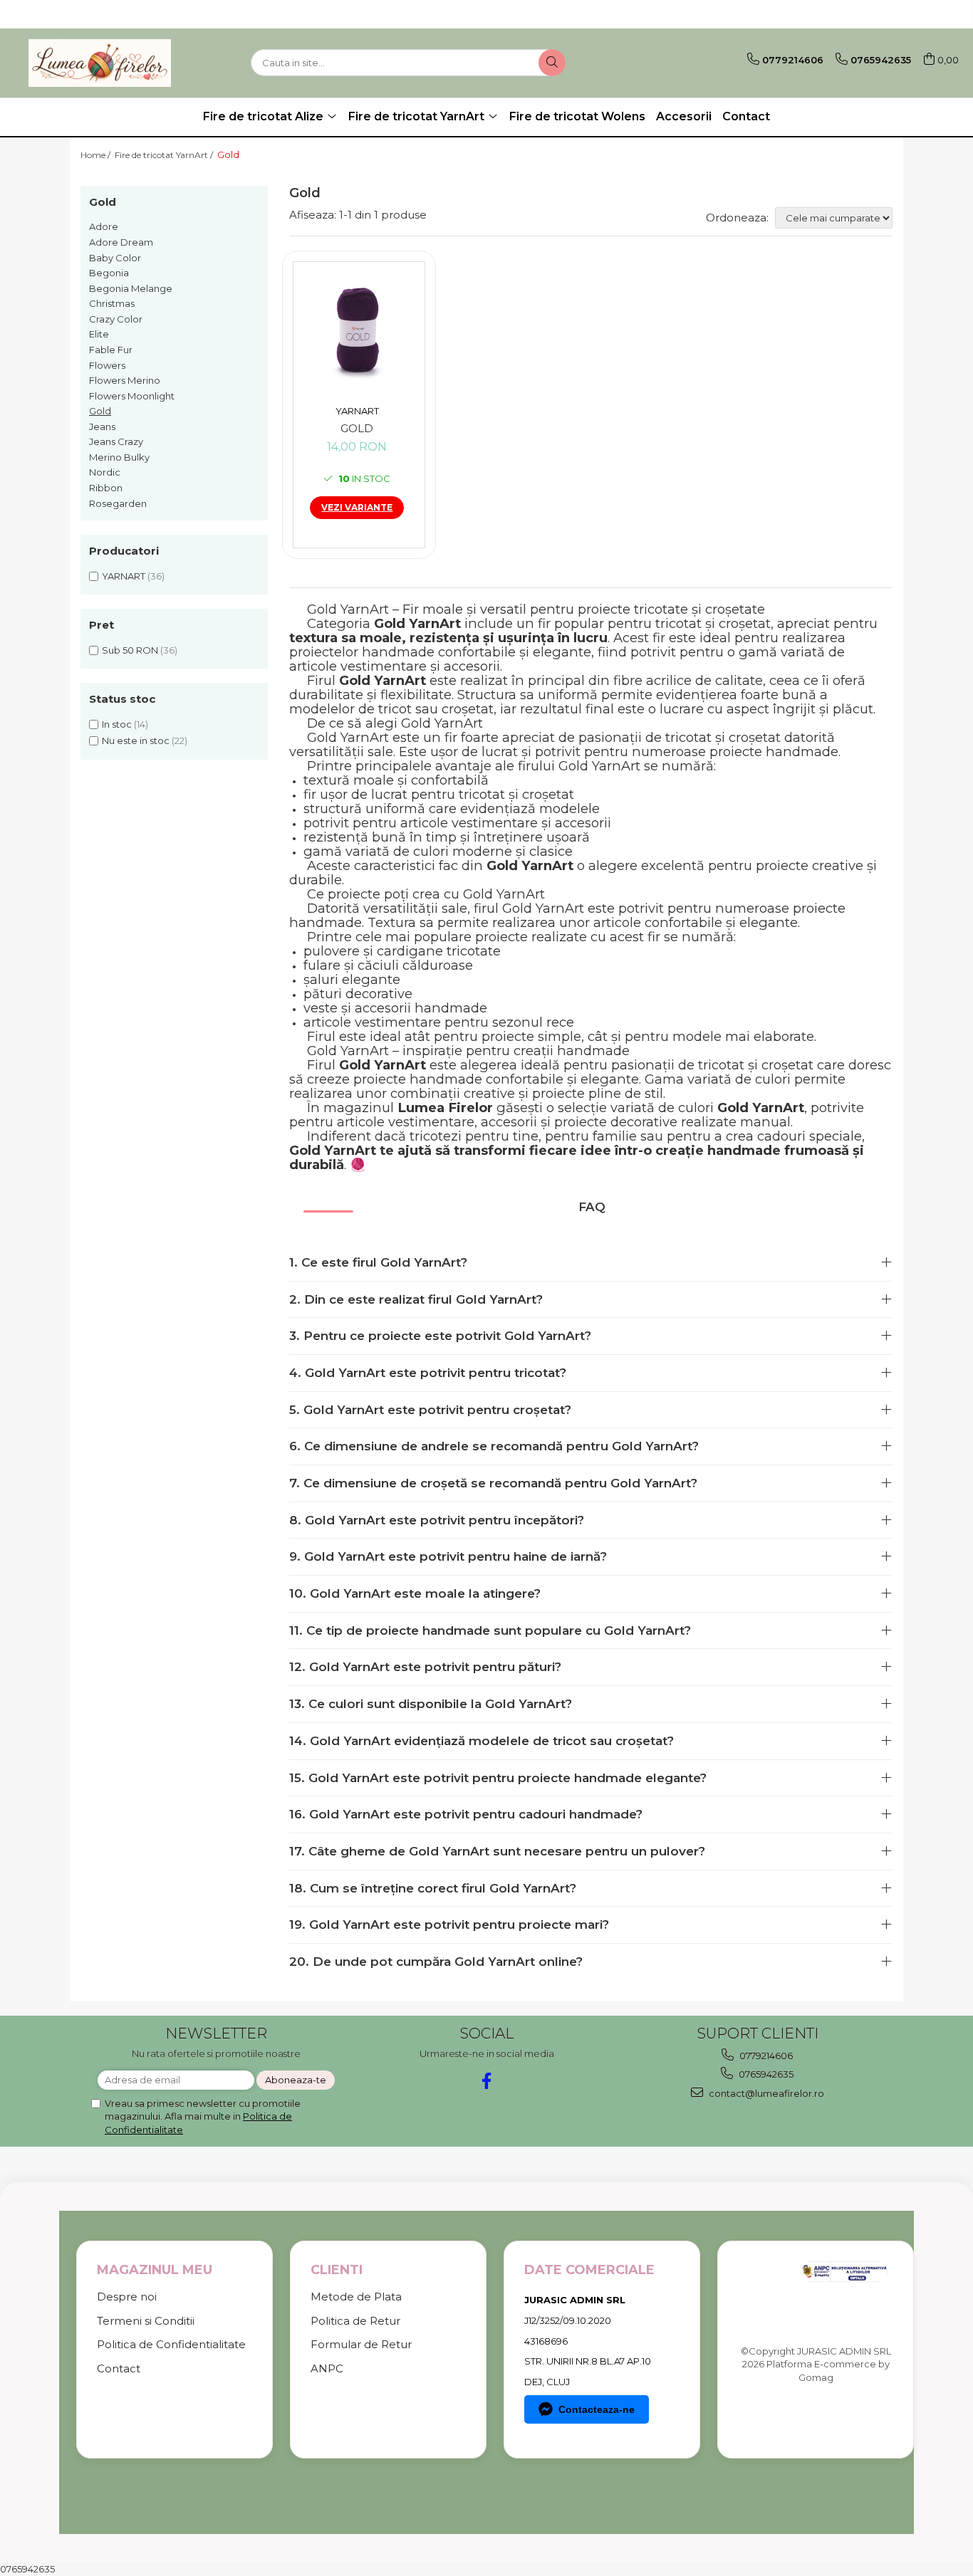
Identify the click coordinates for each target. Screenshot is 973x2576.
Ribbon (106, 488)
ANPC (327, 2368)
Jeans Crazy (116, 441)
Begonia (109, 273)
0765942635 (765, 2074)
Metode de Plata (356, 2297)
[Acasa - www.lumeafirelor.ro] (100, 63)
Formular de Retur (361, 2344)
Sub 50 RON (130, 650)
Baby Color (115, 258)
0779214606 (765, 2056)
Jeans (102, 426)
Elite (99, 334)
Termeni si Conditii (146, 2321)
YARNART (124, 576)
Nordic (105, 472)
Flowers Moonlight (132, 396)
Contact (746, 116)
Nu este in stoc (136, 740)
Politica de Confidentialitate (171, 2344)
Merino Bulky (119, 457)
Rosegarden (118, 503)
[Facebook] (487, 2081)
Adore (104, 226)
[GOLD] (358, 330)
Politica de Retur (355, 2321)
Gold (100, 411)
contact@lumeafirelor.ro (765, 2093)
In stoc (117, 724)
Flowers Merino (125, 380)
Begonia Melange (131, 288)
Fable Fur (111, 350)
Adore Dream (121, 242)
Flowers (107, 365)
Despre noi (127, 2297)
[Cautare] (552, 63)
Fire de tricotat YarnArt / (165, 155)
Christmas (112, 303)
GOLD (357, 429)
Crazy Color (116, 319)
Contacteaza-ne (597, 2409)
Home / (97, 155)
